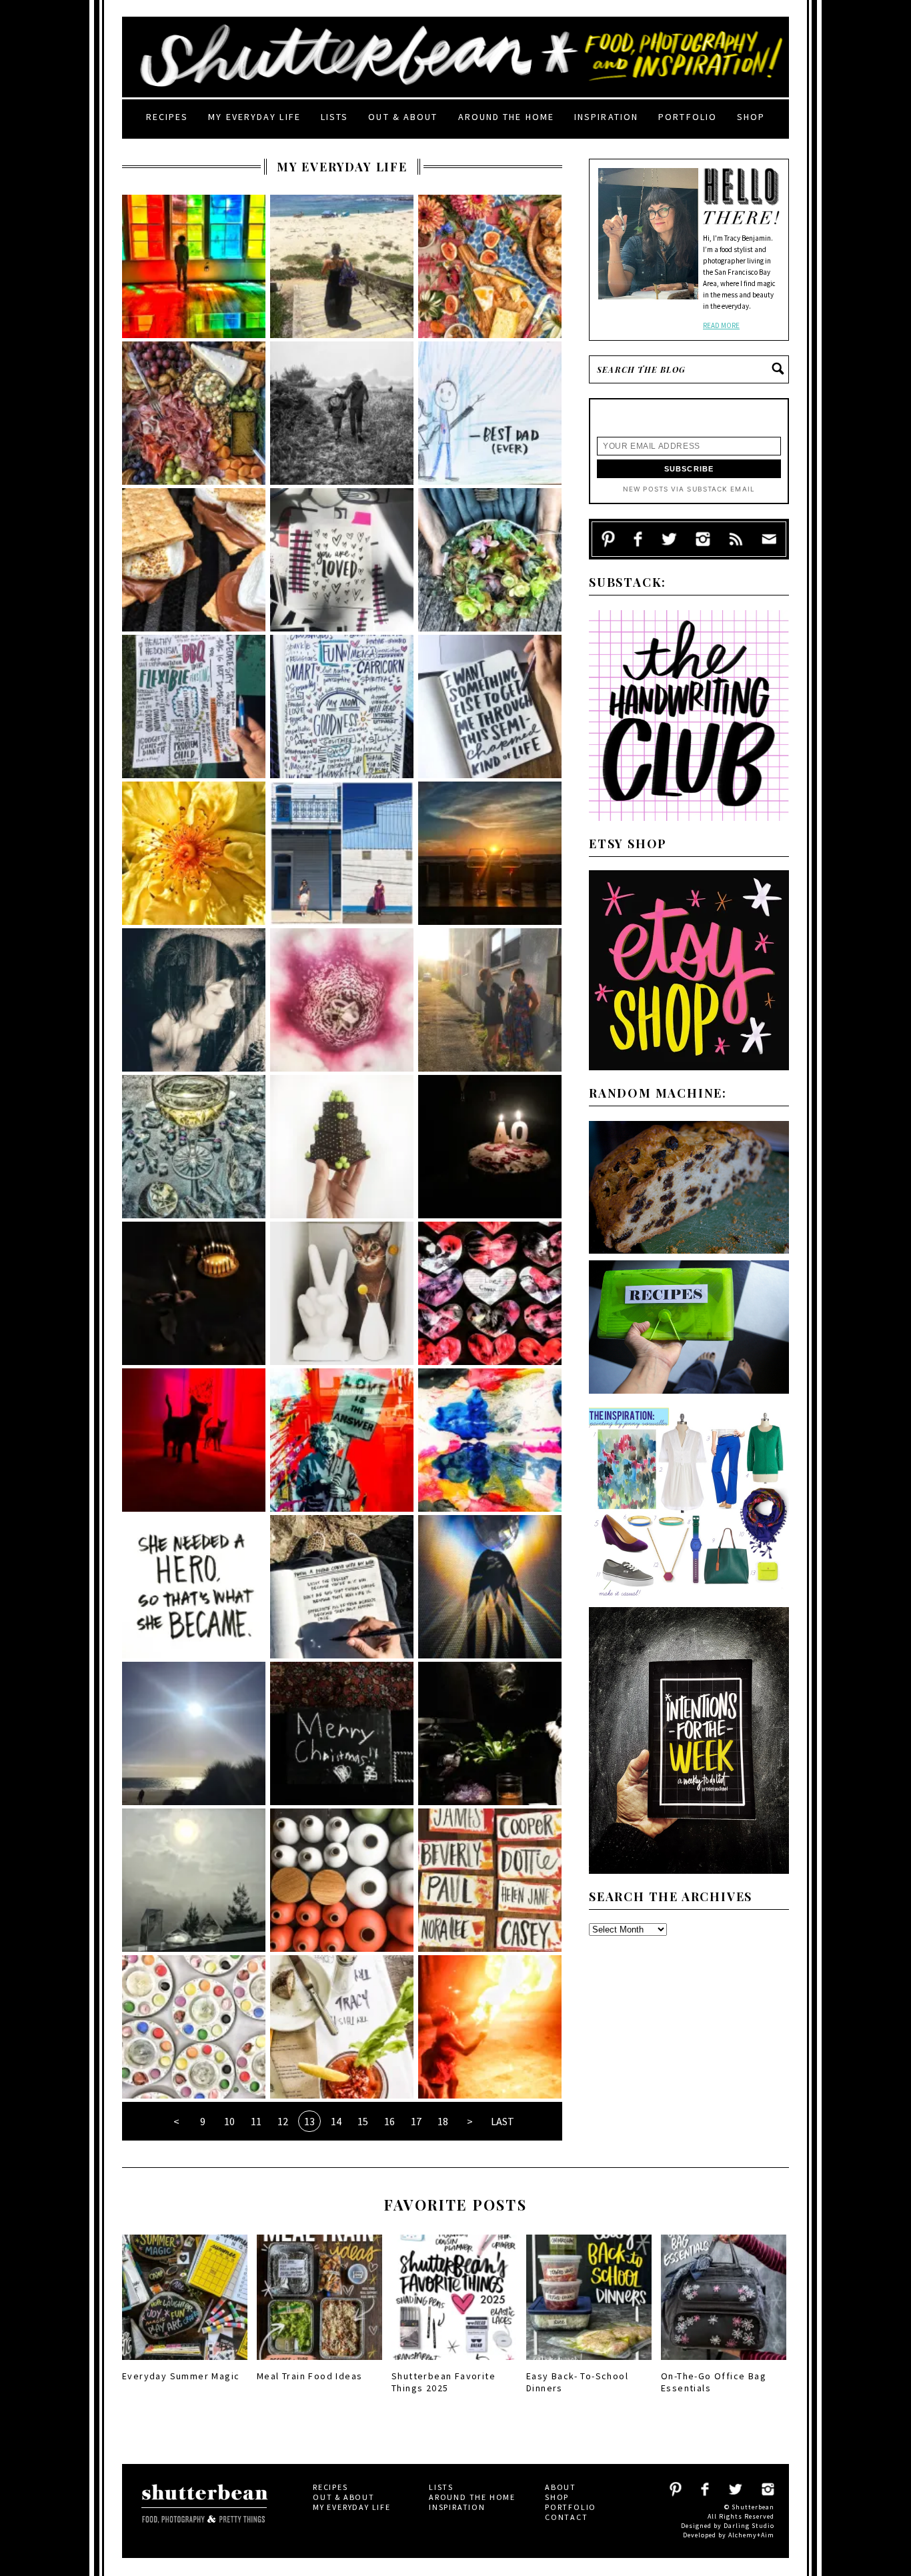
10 (229, 2121)
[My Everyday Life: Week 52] (194, 1733)
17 (416, 2121)
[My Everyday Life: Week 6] (194, 1440)
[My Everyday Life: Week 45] (342, 2027)
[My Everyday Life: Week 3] (194, 1587)
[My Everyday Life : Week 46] (194, 2027)
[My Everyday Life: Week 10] (490, 1147)
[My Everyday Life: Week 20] (342, 707)
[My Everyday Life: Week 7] (490, 1293)
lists (335, 117)
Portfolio (688, 117)
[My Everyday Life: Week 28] (490, 266)
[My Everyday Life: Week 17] (342, 853)
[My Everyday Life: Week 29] (342, 266)
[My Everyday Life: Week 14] (342, 1000)
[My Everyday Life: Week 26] (342, 413)
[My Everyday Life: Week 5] (342, 1440)
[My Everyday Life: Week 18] (194, 853)
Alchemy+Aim (751, 2535)
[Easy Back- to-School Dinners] (589, 2364)
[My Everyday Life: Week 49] (194, 1880)
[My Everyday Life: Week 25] (490, 413)
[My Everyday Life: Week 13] (490, 1000)
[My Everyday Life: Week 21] (194, 707)
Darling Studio (749, 2526)
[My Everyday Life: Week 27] (194, 413)
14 (336, 2121)
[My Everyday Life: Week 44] (490, 2027)
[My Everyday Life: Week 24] (194, 560)
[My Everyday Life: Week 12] (194, 1147)
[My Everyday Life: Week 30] (194, 266)
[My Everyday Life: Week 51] (342, 1733)
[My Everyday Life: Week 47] (490, 1880)
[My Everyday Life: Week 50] (490, 1733)
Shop (751, 117)
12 (283, 2121)
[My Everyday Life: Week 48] (342, 1880)
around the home (507, 117)
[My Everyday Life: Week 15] (194, 1000)
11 (256, 2121)
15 (363, 2121)
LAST (503, 2121)
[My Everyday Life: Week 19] (490, 707)
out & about (403, 117)
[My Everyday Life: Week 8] (342, 1293)
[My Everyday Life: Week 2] (342, 1587)
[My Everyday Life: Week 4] (490, 1440)
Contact (567, 2517)
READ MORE (721, 325)
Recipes (167, 117)
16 (389, 2121)
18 (443, 2121)
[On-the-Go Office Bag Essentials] (724, 2364)
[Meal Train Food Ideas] (319, 2364)
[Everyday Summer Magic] (185, 2364)
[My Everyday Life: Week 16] (490, 853)
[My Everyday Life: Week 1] (490, 1587)
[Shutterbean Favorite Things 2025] (454, 2364)
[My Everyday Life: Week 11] (342, 1147)
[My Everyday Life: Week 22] (490, 560)
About (561, 2487)
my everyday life (254, 117)
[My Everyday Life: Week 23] (342, 560)
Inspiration (606, 117)
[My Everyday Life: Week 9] (194, 1293)
